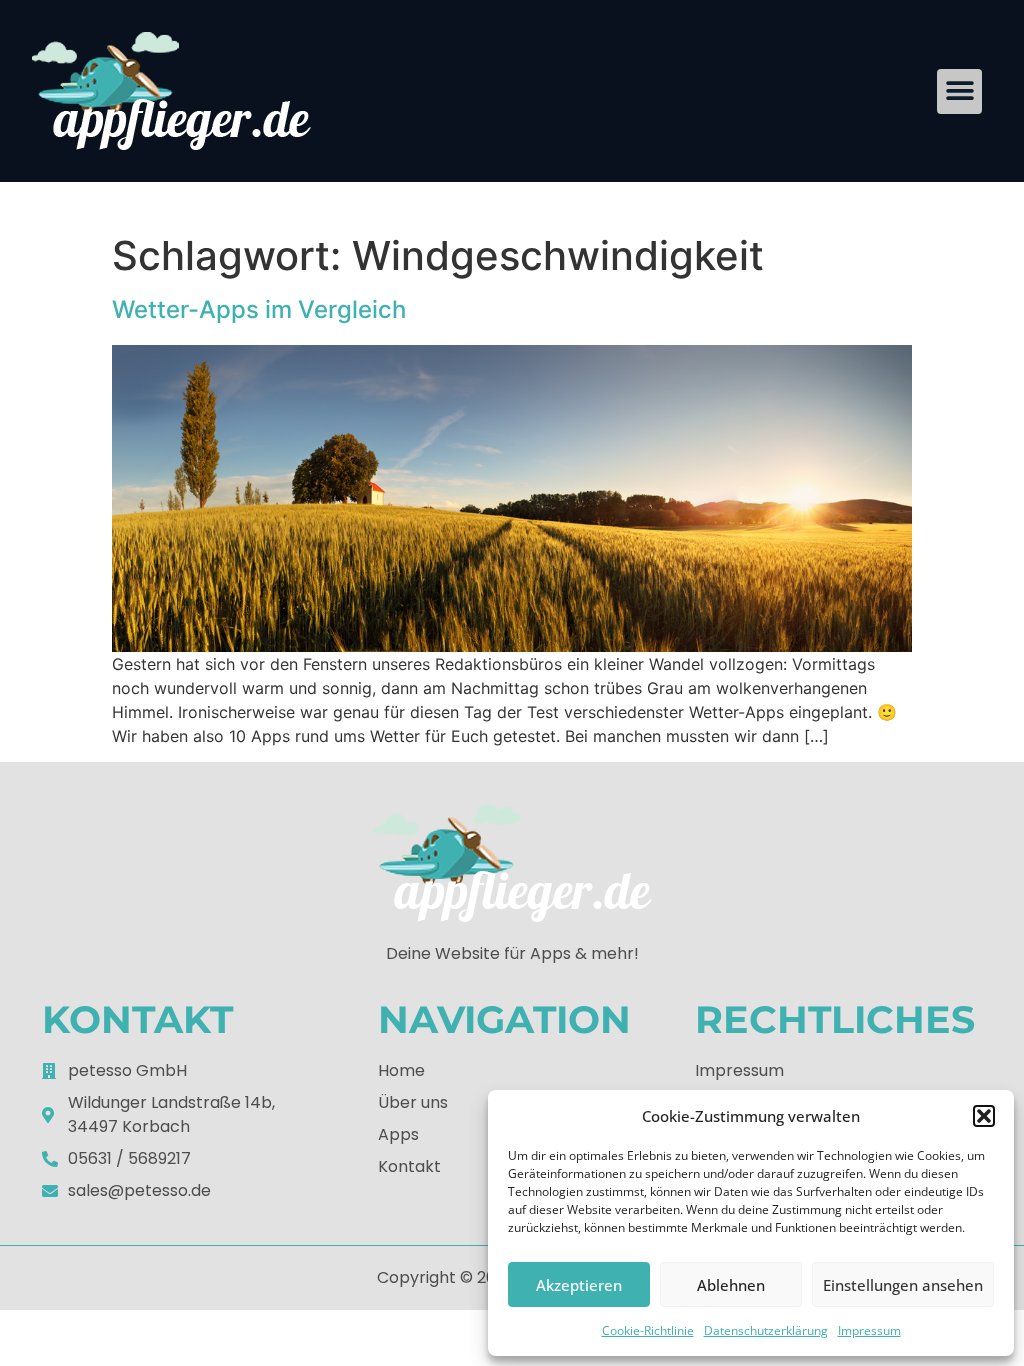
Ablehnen (731, 1285)
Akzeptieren (579, 1285)
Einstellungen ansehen (903, 1285)
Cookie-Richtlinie (648, 1330)
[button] (984, 1116)
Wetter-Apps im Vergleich (259, 309)
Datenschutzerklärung (766, 1330)
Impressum (869, 1330)
